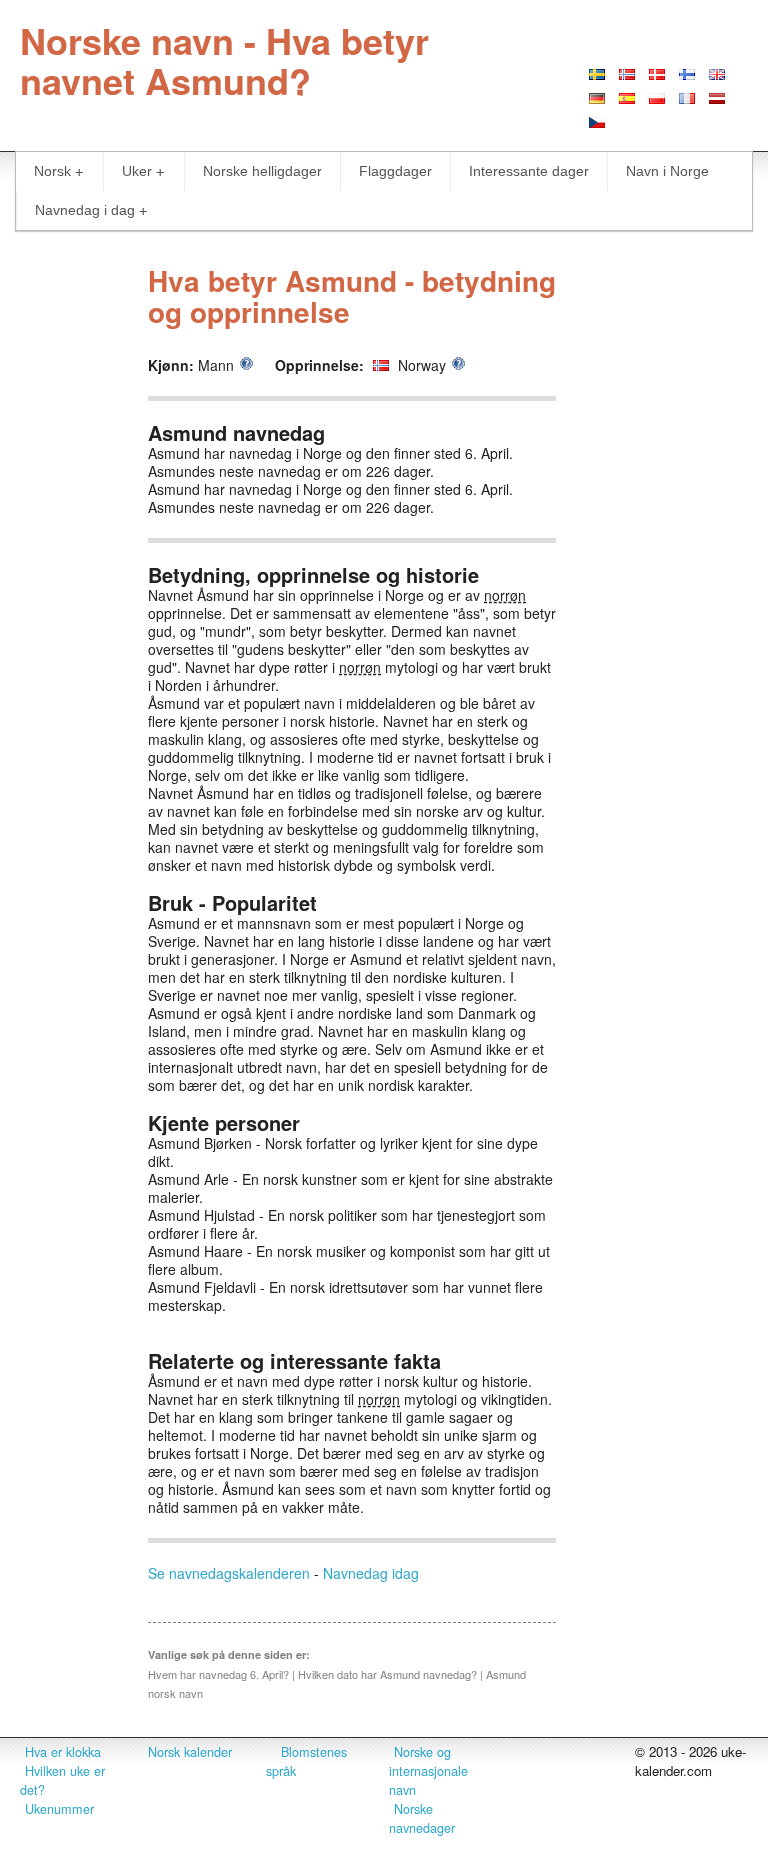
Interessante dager (529, 171)
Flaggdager (395, 171)
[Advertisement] (664, 551)
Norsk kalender (190, 1752)
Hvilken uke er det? (62, 1780)
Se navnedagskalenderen (229, 1573)
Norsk (52, 171)
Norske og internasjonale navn (428, 1771)
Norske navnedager (422, 1818)
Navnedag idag (371, 1573)
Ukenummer (59, 1809)
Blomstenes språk (306, 1761)
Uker (137, 171)
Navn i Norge (667, 171)
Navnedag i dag (85, 210)
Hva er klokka (63, 1752)
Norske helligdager (262, 171)
